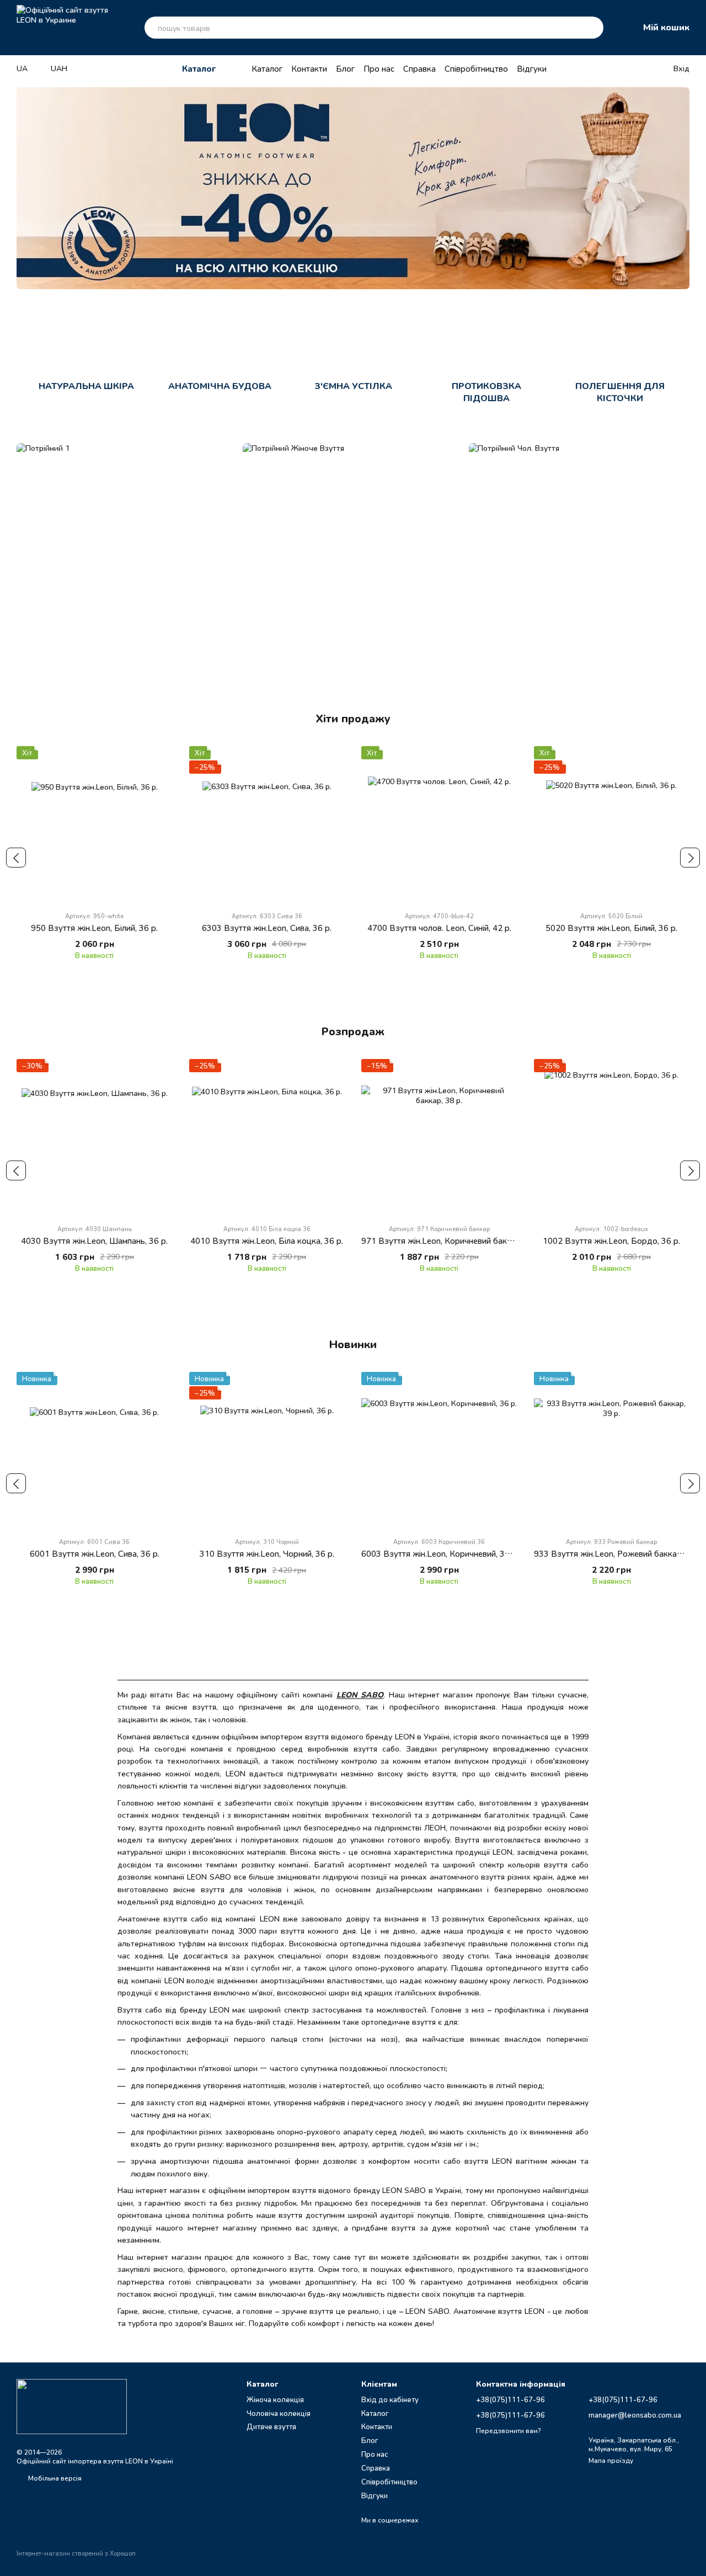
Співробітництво (476, 68)
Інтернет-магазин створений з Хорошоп (76, 2553)
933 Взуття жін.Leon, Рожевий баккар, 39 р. (619, 1553)
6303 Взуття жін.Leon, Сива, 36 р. (267, 928)
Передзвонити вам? (508, 2431)
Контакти (309, 68)
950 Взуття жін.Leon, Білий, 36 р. (94, 928)
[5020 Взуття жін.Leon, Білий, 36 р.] (612, 824)
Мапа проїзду (611, 2460)
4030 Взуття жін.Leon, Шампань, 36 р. (94, 1241)
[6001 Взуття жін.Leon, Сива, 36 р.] (95, 1450)
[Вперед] (690, 858)
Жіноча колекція (275, 2399)
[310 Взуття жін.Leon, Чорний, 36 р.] (267, 1450)
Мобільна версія (54, 2478)
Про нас (379, 68)
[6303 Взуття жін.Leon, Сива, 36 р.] (267, 824)
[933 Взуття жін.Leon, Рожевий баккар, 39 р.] (612, 1450)
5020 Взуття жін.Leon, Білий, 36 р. (611, 928)
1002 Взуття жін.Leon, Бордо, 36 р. (611, 1241)
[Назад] (16, 858)
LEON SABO (360, 1694)
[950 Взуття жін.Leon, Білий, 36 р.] (95, 824)
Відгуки (532, 68)
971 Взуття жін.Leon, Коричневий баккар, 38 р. (452, 1241)
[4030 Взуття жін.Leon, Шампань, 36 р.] (95, 1137)
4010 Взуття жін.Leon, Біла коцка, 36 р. (267, 1241)
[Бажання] (621, 68)
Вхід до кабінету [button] (390, 2399)
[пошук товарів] (592, 28)
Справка (419, 68)
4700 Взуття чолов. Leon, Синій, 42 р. (439, 928)
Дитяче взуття (271, 2426)
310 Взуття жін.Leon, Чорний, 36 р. (267, 1553)
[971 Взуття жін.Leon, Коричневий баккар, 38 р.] (439, 1137)
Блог (345, 68)
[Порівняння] (643, 68)
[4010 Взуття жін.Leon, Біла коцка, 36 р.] (267, 1137)
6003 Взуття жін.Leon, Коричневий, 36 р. (440, 1553)
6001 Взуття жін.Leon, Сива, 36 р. (95, 1553)
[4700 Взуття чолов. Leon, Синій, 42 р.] (439, 824)
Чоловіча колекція (279, 2413)
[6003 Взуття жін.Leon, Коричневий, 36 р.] (439, 1450)
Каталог (267, 68)
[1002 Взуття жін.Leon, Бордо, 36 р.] (612, 1137)
